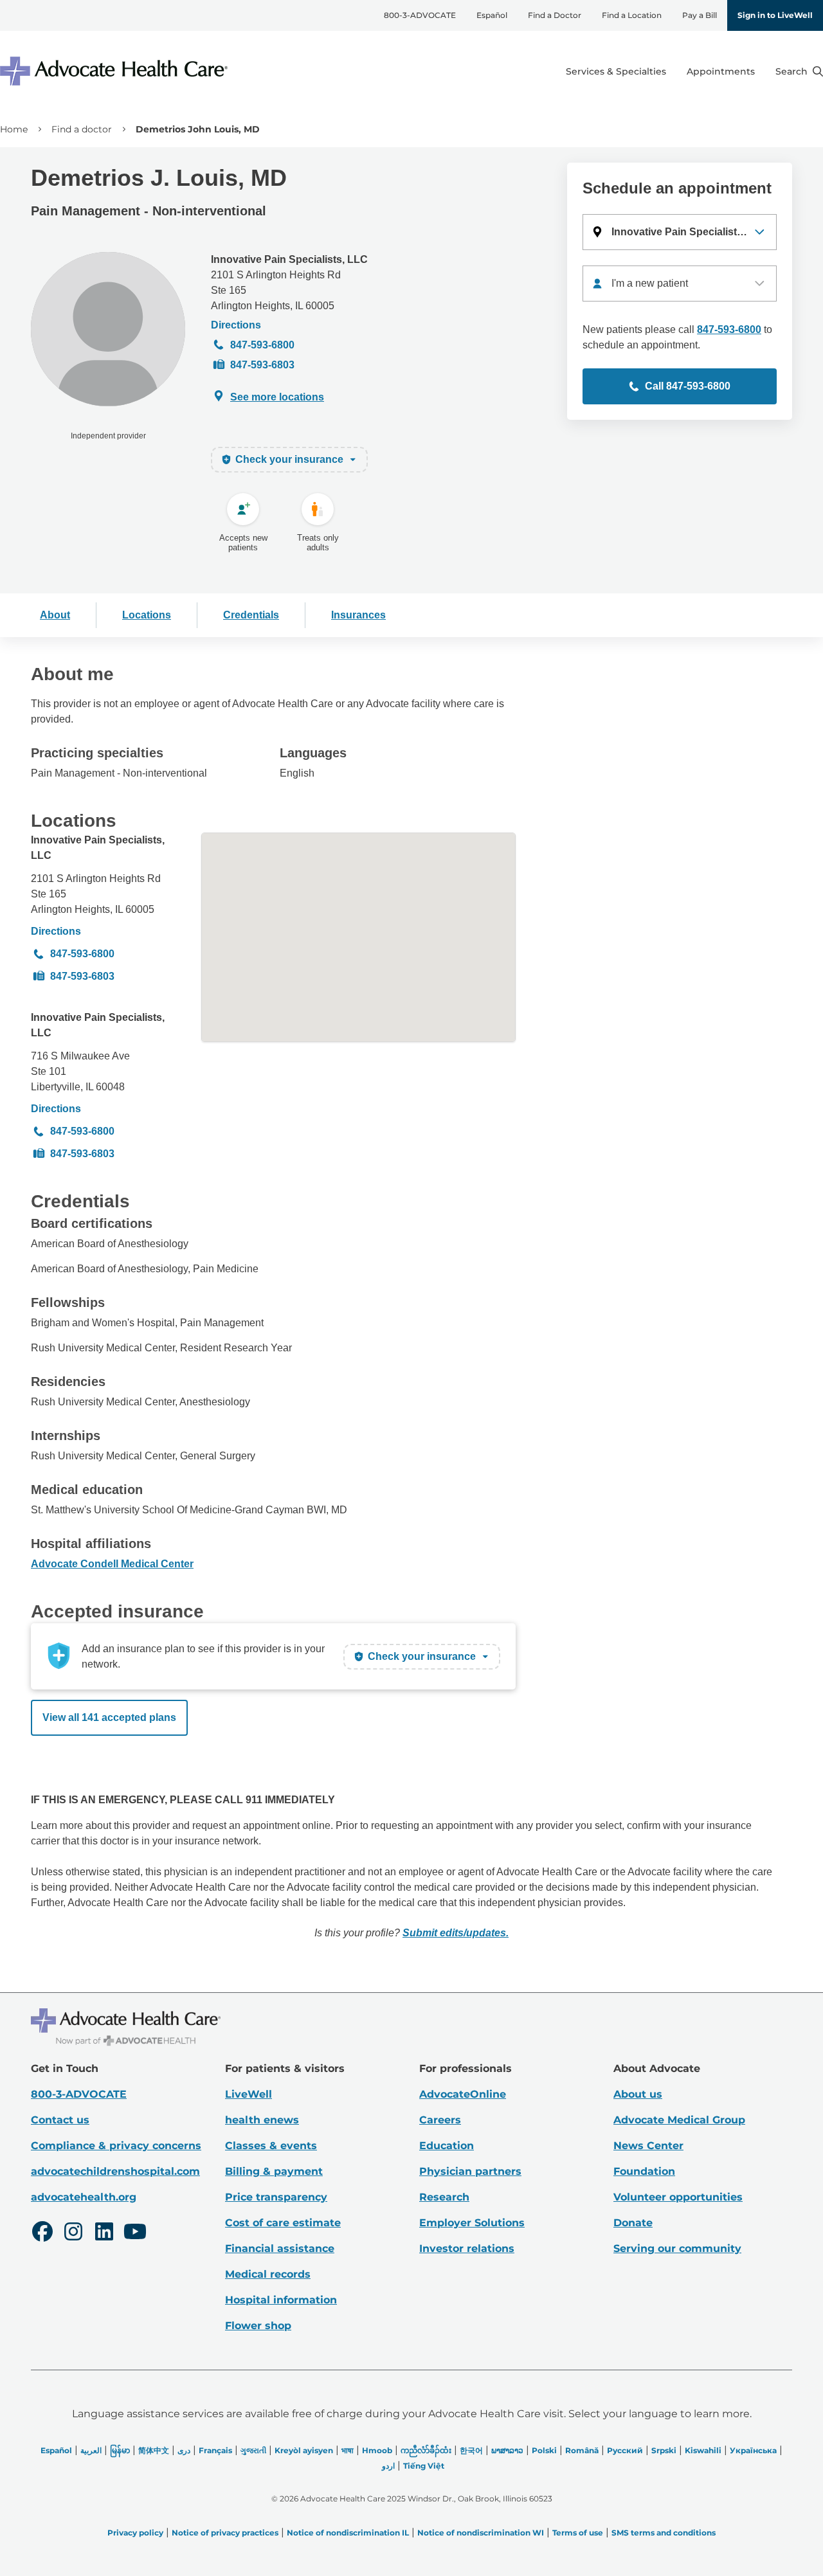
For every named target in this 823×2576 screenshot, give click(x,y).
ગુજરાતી (253, 2450)
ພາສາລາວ (507, 2450)
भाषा (348, 2450)
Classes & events (271, 2146)
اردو (388, 2466)
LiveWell (249, 2094)
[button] (680, 232)
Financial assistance (280, 2248)
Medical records (268, 2274)
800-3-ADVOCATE (420, 15)
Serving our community (677, 2248)
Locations (147, 615)
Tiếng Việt (424, 2466)
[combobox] (680, 284)
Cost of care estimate (283, 2223)
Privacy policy (135, 2533)
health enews (262, 2120)
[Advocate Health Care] (116, 71)
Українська (753, 2450)
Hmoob (377, 2450)
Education (447, 2146)
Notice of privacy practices (225, 2533)
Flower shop (258, 2326)
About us (638, 2094)
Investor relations (467, 2248)
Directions (236, 325)
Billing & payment (274, 2171)
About (55, 615)
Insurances (358, 615)
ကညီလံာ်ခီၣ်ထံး (426, 2450)
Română (582, 2450)
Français (215, 2450)
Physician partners (470, 2171)
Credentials (251, 615)
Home (14, 129)
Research (444, 2197)
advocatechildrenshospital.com (115, 2171)
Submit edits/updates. (456, 1933)
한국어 (471, 2450)
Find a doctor (82, 129)
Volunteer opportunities (678, 2197)
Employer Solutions (472, 2223)
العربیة (91, 2450)
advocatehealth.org (84, 2197)
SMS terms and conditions (664, 2533)
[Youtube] (135, 2233)
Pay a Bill (700, 15)
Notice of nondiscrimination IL (348, 2533)
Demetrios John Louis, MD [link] (198, 129)
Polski (544, 2450)
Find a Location (632, 15)
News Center (648, 2146)
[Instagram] (73, 2233)
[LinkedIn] (104, 2233)
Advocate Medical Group (679, 2120)
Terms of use (578, 2533)
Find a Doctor (555, 15)
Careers (440, 2120)
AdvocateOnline (463, 2094)
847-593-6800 (262, 345)
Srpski (664, 2450)
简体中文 (154, 2450)
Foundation (644, 2171)
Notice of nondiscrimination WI (481, 2533)
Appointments (721, 71)
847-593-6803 (262, 365)
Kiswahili (703, 2450)
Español (492, 15)
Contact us (60, 2120)
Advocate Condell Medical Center (112, 1564)
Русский (625, 2450)
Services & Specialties (616, 71)
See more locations (277, 397)
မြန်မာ (120, 2450)
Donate (633, 2223)
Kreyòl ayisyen (304, 2450)
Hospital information (281, 2300)
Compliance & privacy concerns (116, 2146)
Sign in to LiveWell (775, 15)
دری (184, 2450)
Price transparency (276, 2197)
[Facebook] (42, 2233)
